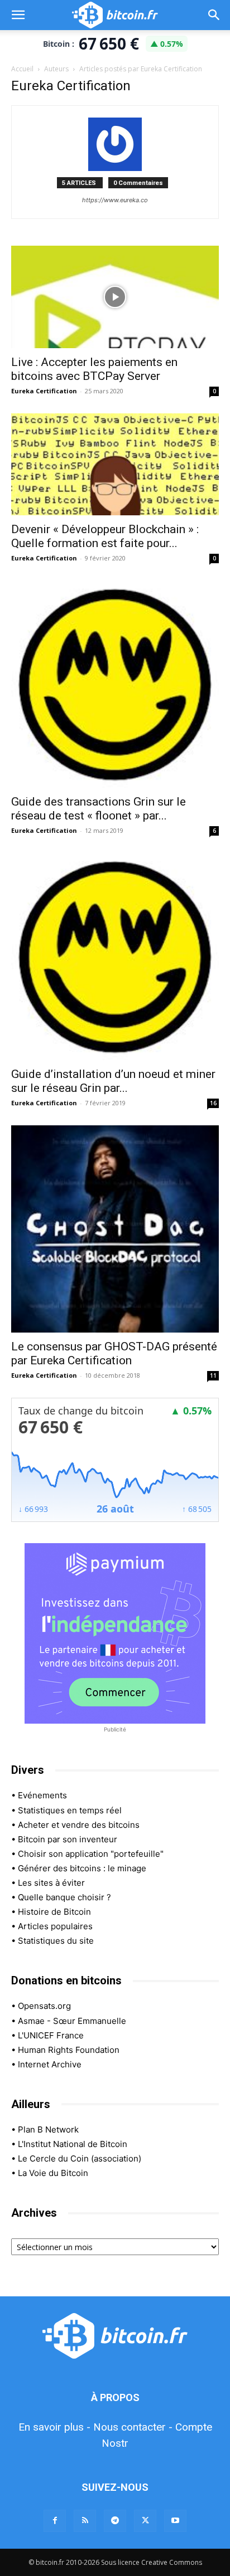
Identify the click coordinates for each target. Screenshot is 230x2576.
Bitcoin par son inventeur (68, 1839)
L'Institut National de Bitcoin (73, 2144)
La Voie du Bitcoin (53, 2173)
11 (213, 1375)
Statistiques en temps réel (70, 1810)
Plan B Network (48, 2129)
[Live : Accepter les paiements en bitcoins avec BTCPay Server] (115, 297)
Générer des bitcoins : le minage (82, 1868)
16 (213, 1103)
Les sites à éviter (51, 1883)
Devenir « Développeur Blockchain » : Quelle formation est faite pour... (105, 536)
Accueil (22, 69)
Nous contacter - (133, 2427)
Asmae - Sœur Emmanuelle (72, 2021)
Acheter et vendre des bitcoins (79, 1825)
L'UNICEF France (51, 2035)
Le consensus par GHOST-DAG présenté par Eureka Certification (114, 1353)
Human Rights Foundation (69, 2050)
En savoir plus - (54, 2427)
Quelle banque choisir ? (64, 1897)
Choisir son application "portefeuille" (91, 1854)
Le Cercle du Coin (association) (80, 2158)
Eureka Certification (44, 391)
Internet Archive (50, 2064)
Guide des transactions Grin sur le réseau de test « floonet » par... (99, 809)
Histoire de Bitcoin (54, 1912)
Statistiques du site (56, 1941)
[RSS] (85, 2521)
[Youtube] (175, 2521)
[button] (18, 15)
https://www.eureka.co (115, 200)
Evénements (42, 1795)
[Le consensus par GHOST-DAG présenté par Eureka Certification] (115, 1229)
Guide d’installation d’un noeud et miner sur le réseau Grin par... (113, 1081)
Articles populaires (55, 1926)
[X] (145, 2521)
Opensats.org (44, 2006)
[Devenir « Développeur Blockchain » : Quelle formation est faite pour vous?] (115, 465)
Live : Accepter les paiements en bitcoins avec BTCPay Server (94, 369)
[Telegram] (115, 2521)
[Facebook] (55, 2521)
